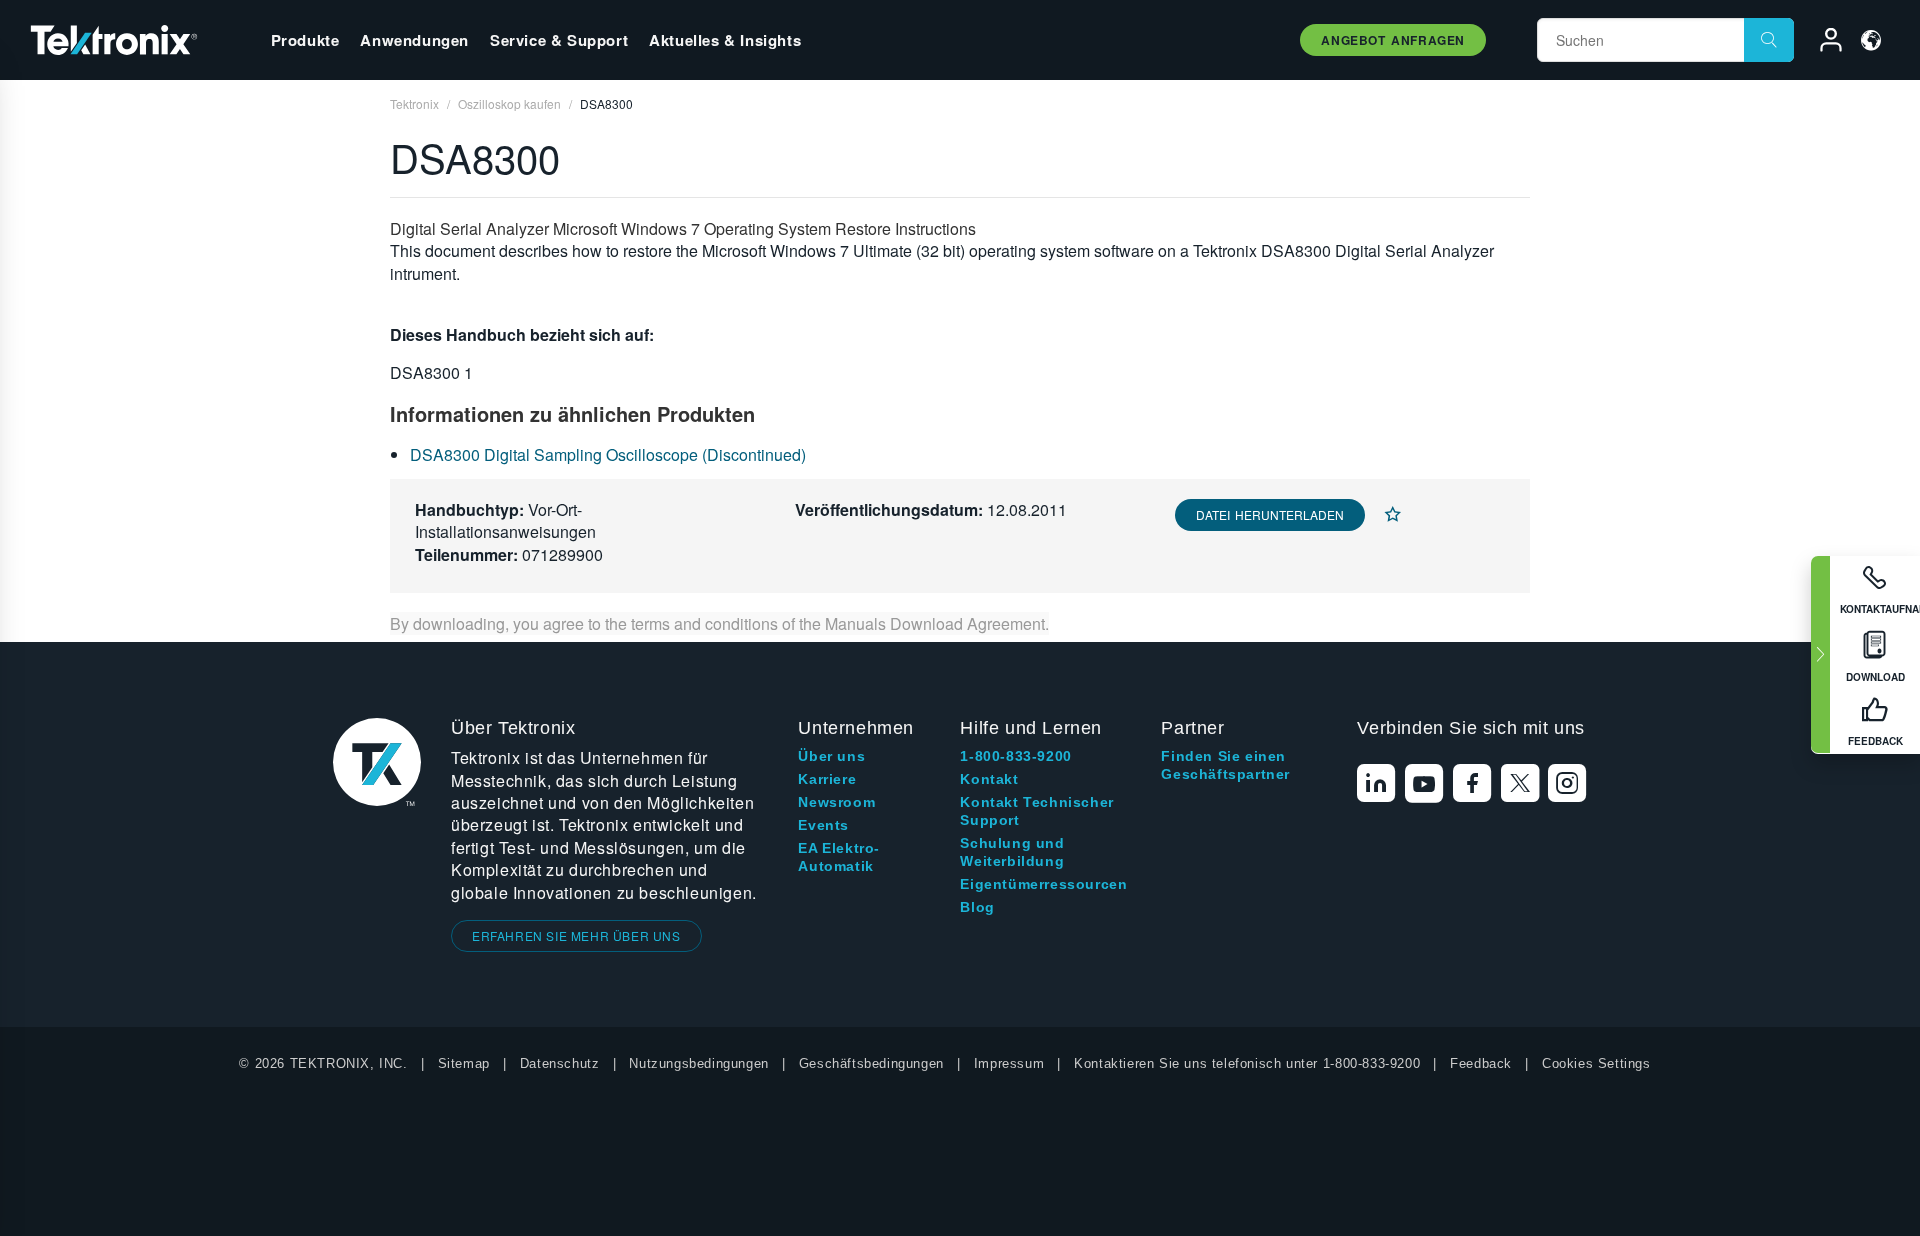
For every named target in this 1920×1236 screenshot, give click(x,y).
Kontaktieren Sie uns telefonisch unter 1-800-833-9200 (1247, 1063)
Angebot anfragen (1393, 40)
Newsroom (836, 802)
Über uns (831, 756)
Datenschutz (560, 1063)
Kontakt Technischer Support (1036, 811)
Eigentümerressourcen (1043, 884)
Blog (977, 907)
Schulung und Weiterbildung (1012, 852)
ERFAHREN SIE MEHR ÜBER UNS (576, 935)
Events (823, 825)
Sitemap (464, 1063)
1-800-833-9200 (1015, 756)
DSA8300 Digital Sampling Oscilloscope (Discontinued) (608, 454)
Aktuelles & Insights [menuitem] (725, 40)
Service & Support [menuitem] (559, 40)
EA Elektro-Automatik (839, 857)
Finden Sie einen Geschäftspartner (1225, 765)
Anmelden (1822, 43)
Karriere (827, 779)
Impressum (1009, 1063)
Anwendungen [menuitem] (414, 40)
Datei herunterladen (1270, 514)
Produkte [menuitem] (305, 40)
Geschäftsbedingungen (871, 1063)
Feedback (1481, 1063)
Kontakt (989, 779)
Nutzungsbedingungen (698, 1063)
